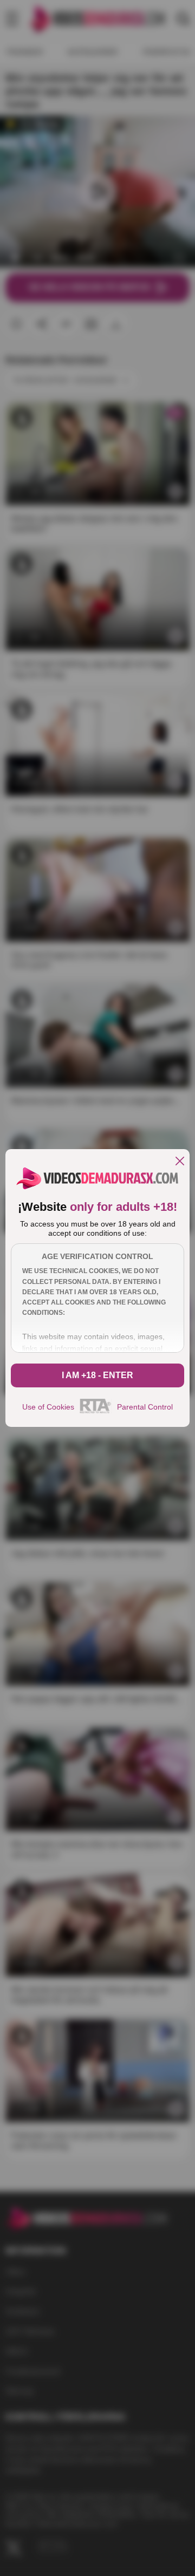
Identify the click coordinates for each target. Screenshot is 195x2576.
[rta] (96, 1412)
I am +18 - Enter (97, 1375)
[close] (180, 1162)
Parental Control (145, 1407)
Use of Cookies (48, 1407)
